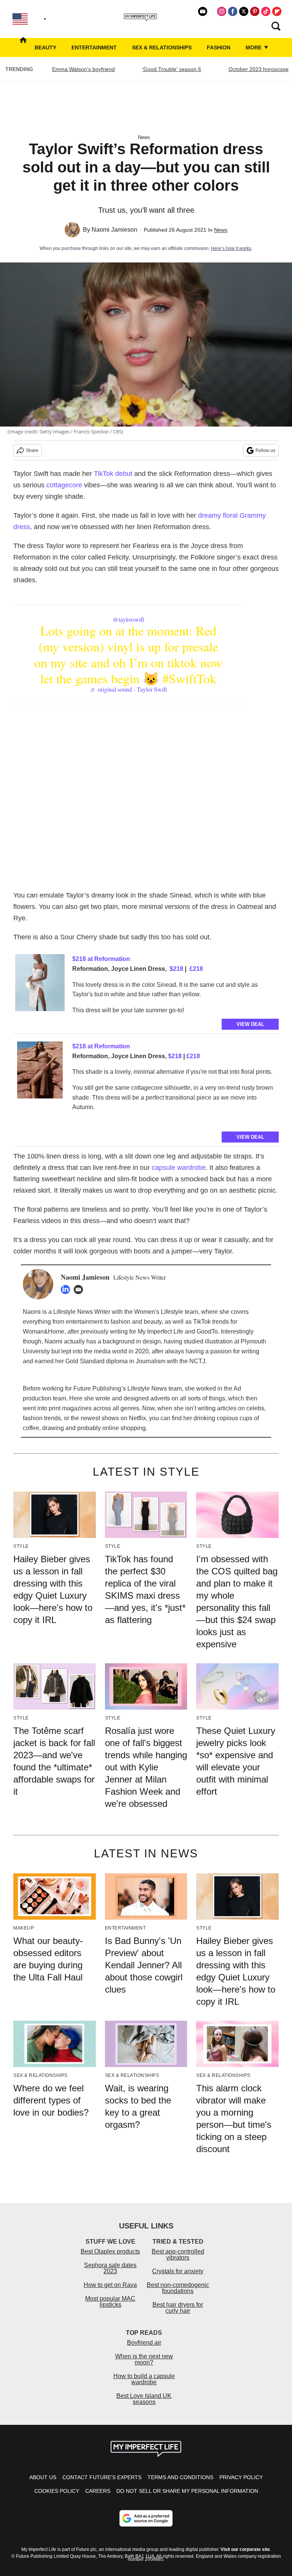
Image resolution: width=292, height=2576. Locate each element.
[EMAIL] (80, 1290)
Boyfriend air (144, 2343)
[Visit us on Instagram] (222, 11)
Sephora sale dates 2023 (110, 2268)
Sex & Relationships (162, 47)
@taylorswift (129, 619)
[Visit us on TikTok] (266, 11)
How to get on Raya (110, 2285)
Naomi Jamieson (114, 230)
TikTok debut (113, 474)
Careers (98, 2491)
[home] (23, 47)
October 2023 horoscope (259, 69)
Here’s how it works (231, 248)
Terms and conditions (180, 2477)
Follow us (265, 450)
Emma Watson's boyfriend (83, 69)
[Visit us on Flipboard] (277, 11)
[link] (40, 985)
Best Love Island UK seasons (144, 2399)
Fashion (219, 47)
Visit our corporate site (245, 2549)
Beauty (45, 47)
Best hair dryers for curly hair (178, 2308)
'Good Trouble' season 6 (172, 69)
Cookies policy (57, 2491)
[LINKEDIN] (67, 1290)
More (254, 47)
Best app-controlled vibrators (178, 2254)
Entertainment (94, 47)
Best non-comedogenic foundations (178, 2288)
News (144, 137)
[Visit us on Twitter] (244, 11)
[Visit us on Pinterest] (255, 11)
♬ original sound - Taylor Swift (129, 689)
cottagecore (64, 485)
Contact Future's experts (102, 2477)
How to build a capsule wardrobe (144, 2379)
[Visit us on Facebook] (233, 11)
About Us (43, 2477)
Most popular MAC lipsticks (110, 2302)
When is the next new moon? (144, 2359)
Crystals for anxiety (178, 2271)
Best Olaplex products (110, 2251)
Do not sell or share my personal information (187, 2491)
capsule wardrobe (179, 1168)
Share (32, 450)
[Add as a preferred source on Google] (146, 2518)
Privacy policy (241, 2477)
